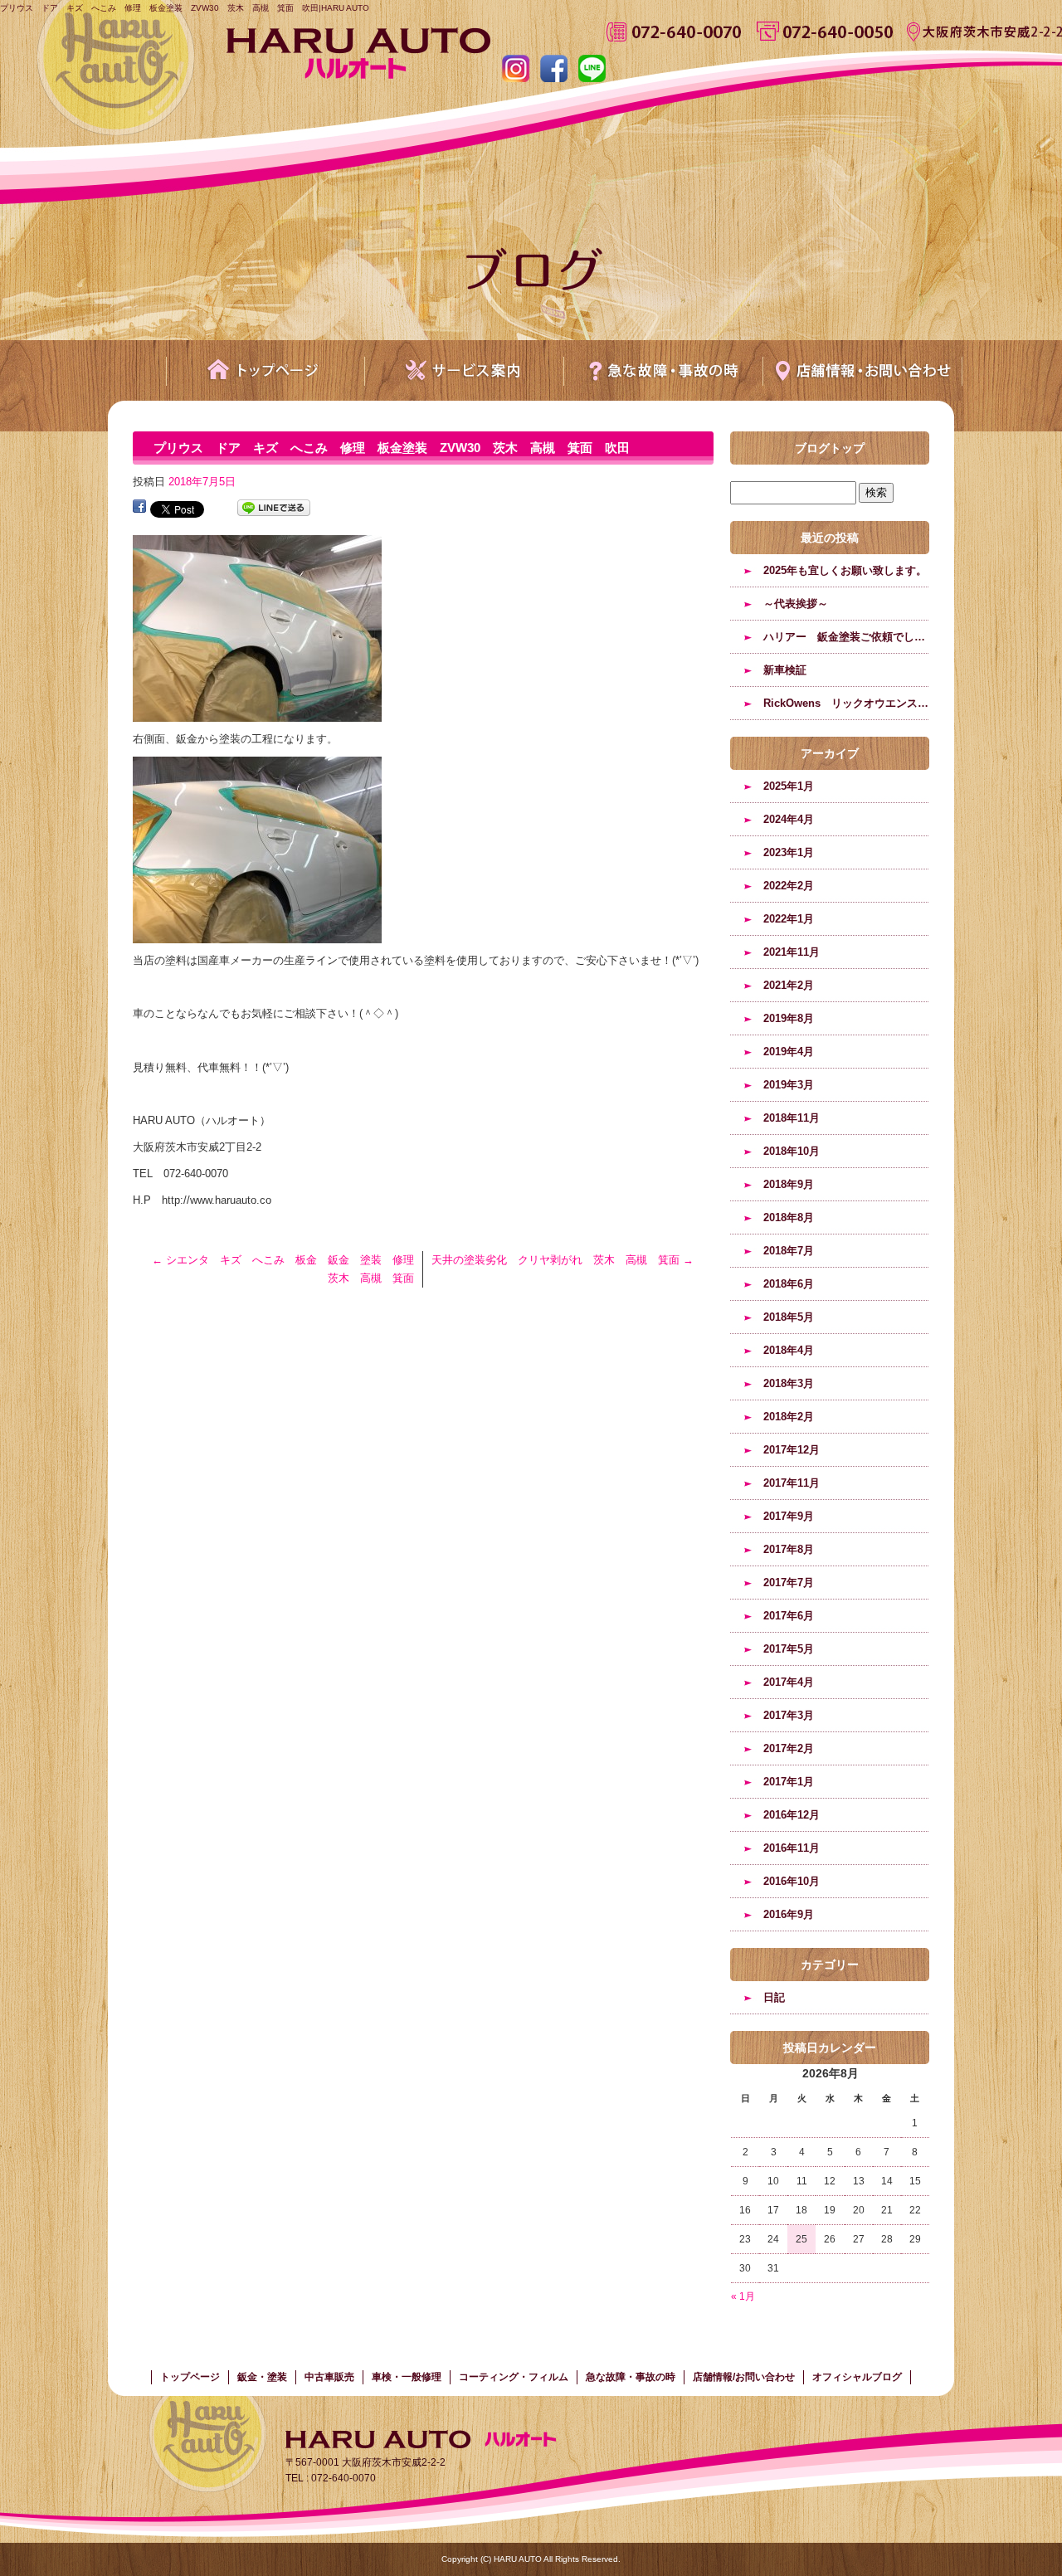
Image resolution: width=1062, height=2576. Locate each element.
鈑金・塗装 (262, 2377)
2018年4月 (789, 1350)
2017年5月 (789, 1649)
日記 (774, 1997)
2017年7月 (789, 1583)
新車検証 (785, 670)
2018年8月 (789, 1217)
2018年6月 (789, 1284)
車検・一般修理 (407, 2377)
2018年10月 (792, 1151)
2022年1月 (789, 919)
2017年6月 (789, 1616)
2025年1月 (789, 786)
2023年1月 (789, 852)
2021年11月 (792, 952)
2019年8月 (789, 1018)
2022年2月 (789, 886)
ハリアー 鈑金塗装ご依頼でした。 (846, 637)
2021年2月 (789, 985)
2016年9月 (789, 1914)
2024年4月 (789, 819)
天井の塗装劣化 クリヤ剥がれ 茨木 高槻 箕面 (563, 1260)
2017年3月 (789, 1715)
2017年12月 (792, 1450)
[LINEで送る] (274, 508)
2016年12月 (792, 1815)
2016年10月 (792, 1881)
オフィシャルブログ (857, 2377)
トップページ (265, 370)
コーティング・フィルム (514, 2377)
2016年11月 (792, 1848)
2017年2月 (789, 1748)
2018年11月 (792, 1118)
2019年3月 (789, 1085)
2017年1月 (789, 1782)
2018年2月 (789, 1417)
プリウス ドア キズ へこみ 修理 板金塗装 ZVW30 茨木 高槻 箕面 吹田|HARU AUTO (185, 8)
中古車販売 (329, 2377)
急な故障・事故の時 (664, 370)
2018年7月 (789, 1251)
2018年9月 (789, 1184)
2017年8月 (789, 1549)
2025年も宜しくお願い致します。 (845, 570)
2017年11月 (792, 1483)
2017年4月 (789, 1682)
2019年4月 (789, 1052)
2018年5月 (789, 1317)
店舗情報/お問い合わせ (863, 370)
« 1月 (743, 2296)
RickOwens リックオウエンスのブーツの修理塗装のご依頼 (846, 703)
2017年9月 (789, 1516)
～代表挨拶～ (796, 604)
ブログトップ (830, 448)
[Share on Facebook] (139, 508)
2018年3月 (789, 1383)
